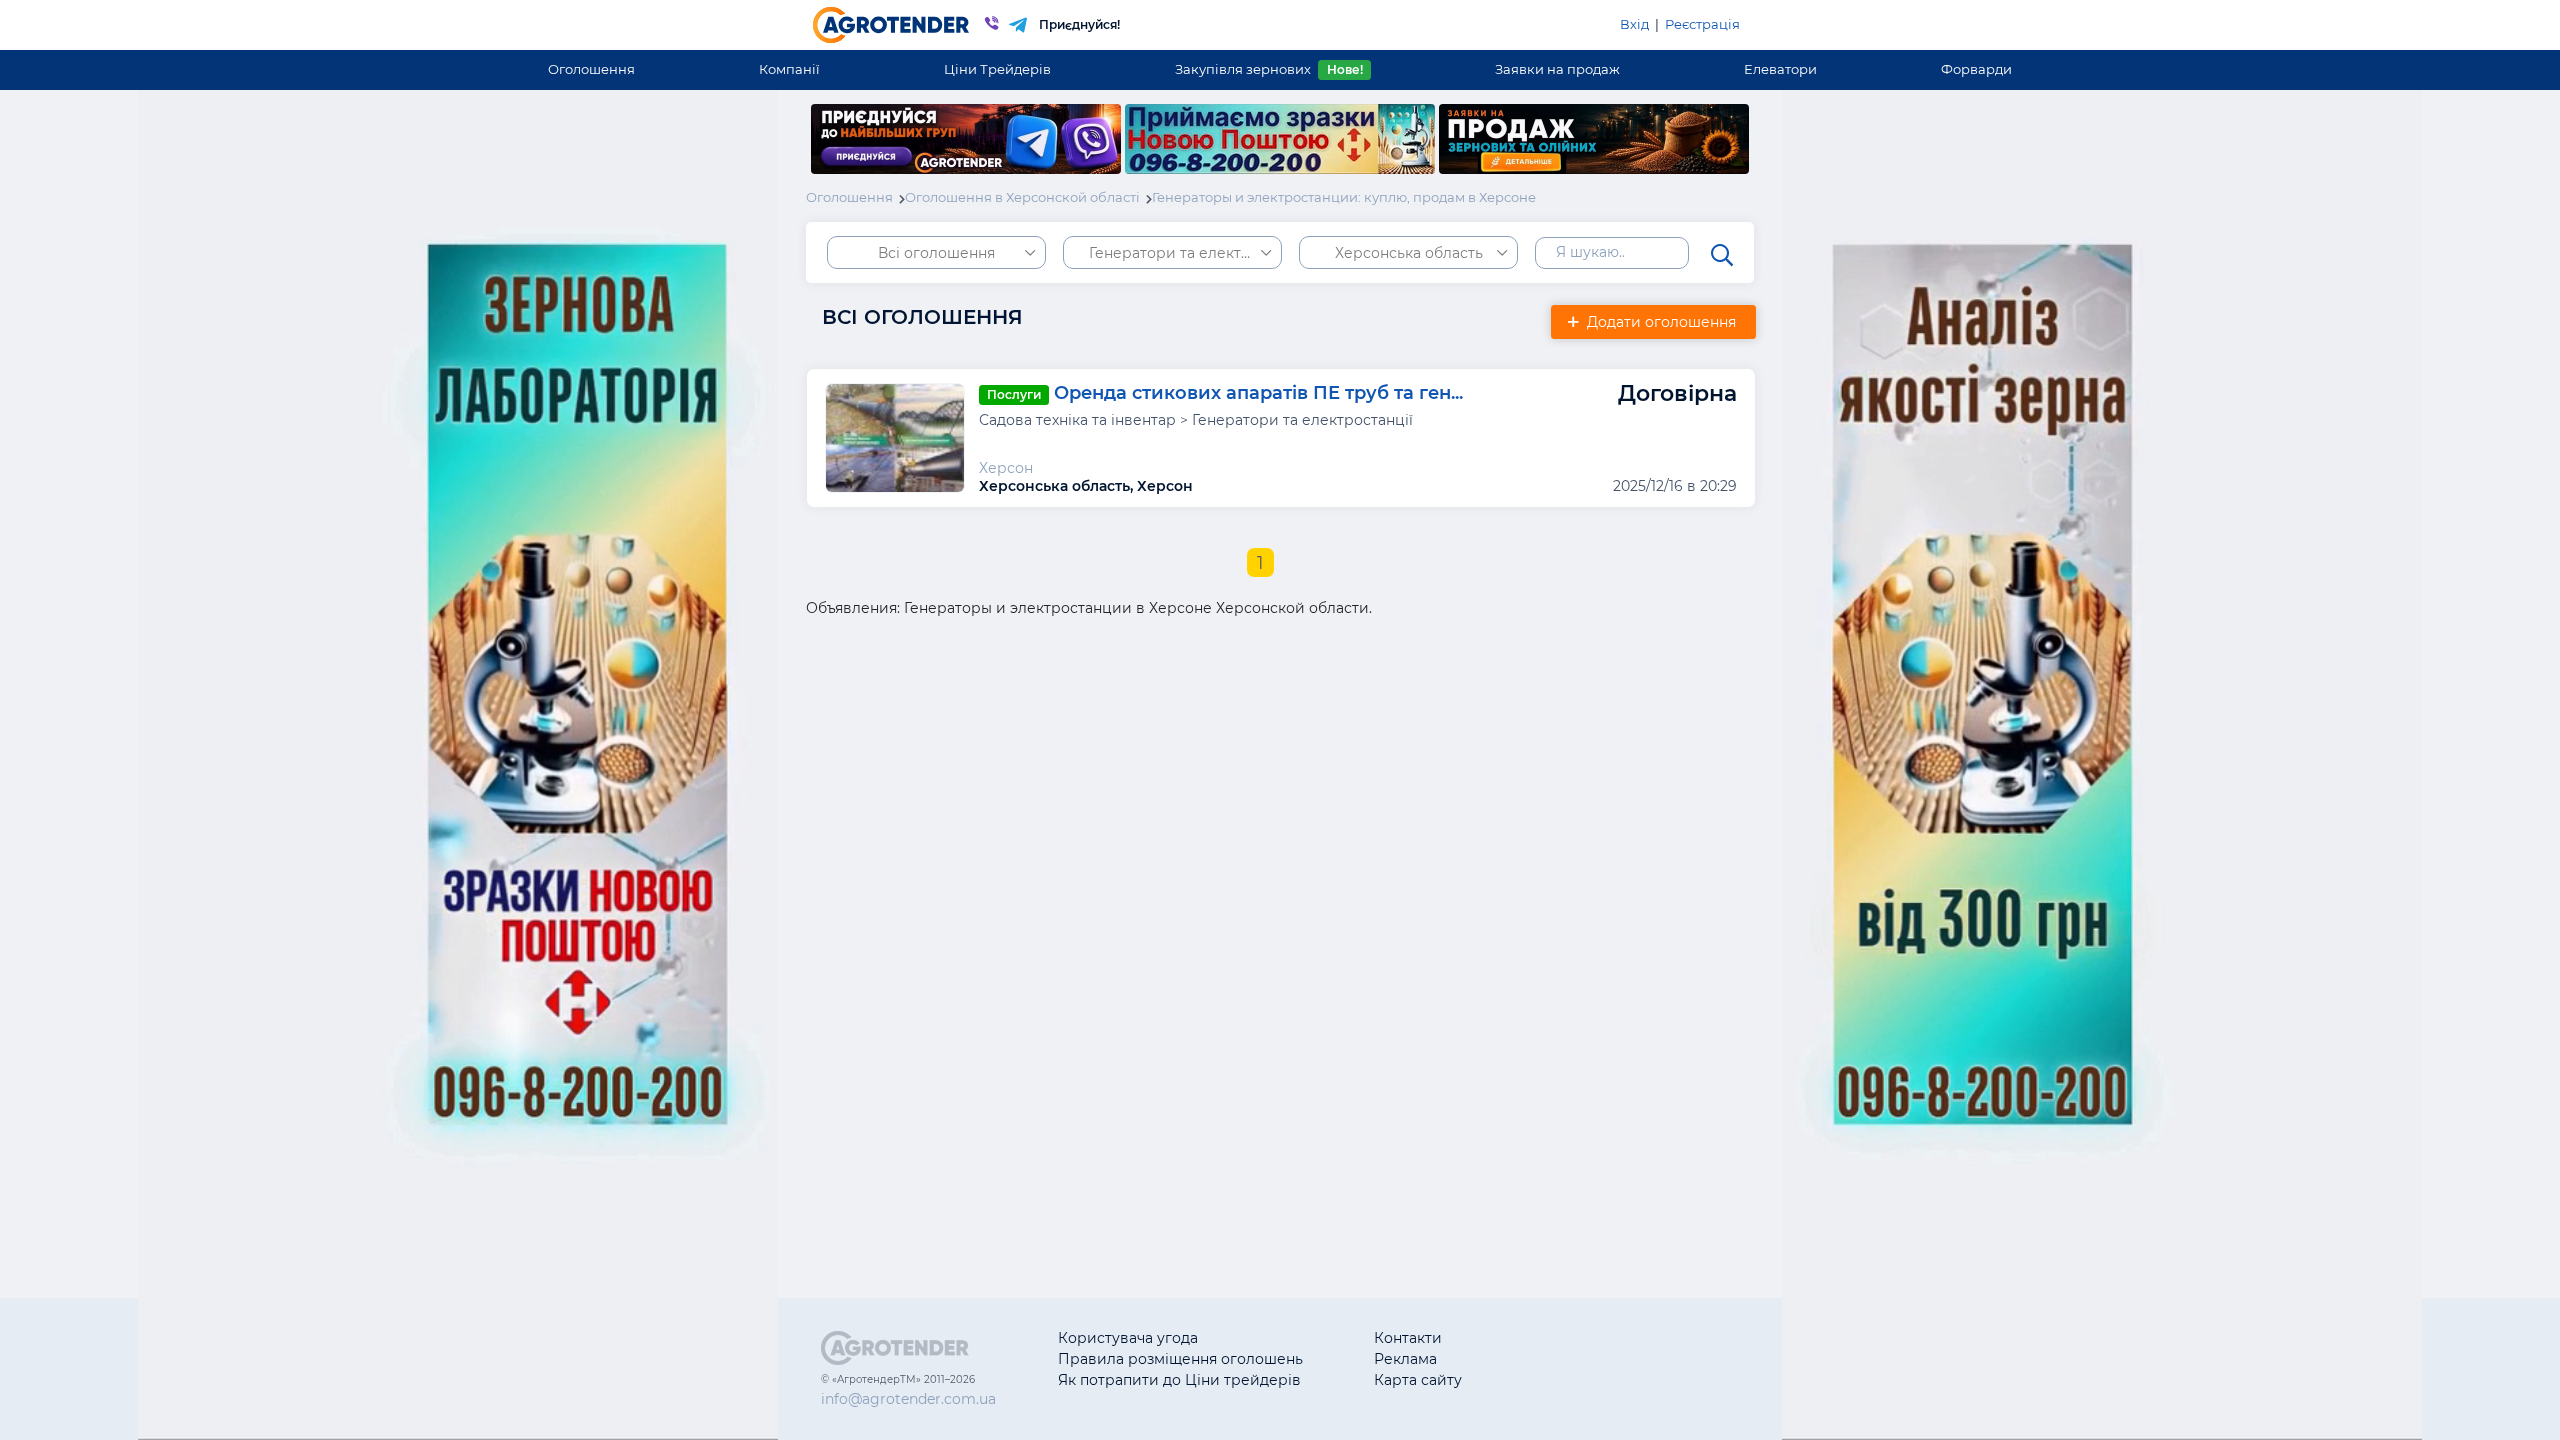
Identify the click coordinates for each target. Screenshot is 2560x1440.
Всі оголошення (936, 253)
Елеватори (1780, 69)
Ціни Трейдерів (997, 69)
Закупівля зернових (1268, 69)
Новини (1561, 1380)
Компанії (789, 69)
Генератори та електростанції (1185, 253)
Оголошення (591, 69)
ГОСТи (1555, 1359)
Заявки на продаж (1557, 69)
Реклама (1405, 1359)
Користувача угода (1128, 1338)
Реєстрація (1702, 24)
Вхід (1634, 24)
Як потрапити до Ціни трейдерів (1179, 1380)
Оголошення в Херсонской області (1022, 197)
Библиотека (1576, 1338)
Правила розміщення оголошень (1180, 1359)
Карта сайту (1418, 1380)
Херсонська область (1409, 253)
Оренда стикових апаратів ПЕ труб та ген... (1258, 393)
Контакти (1408, 1338)
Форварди (1976, 69)
